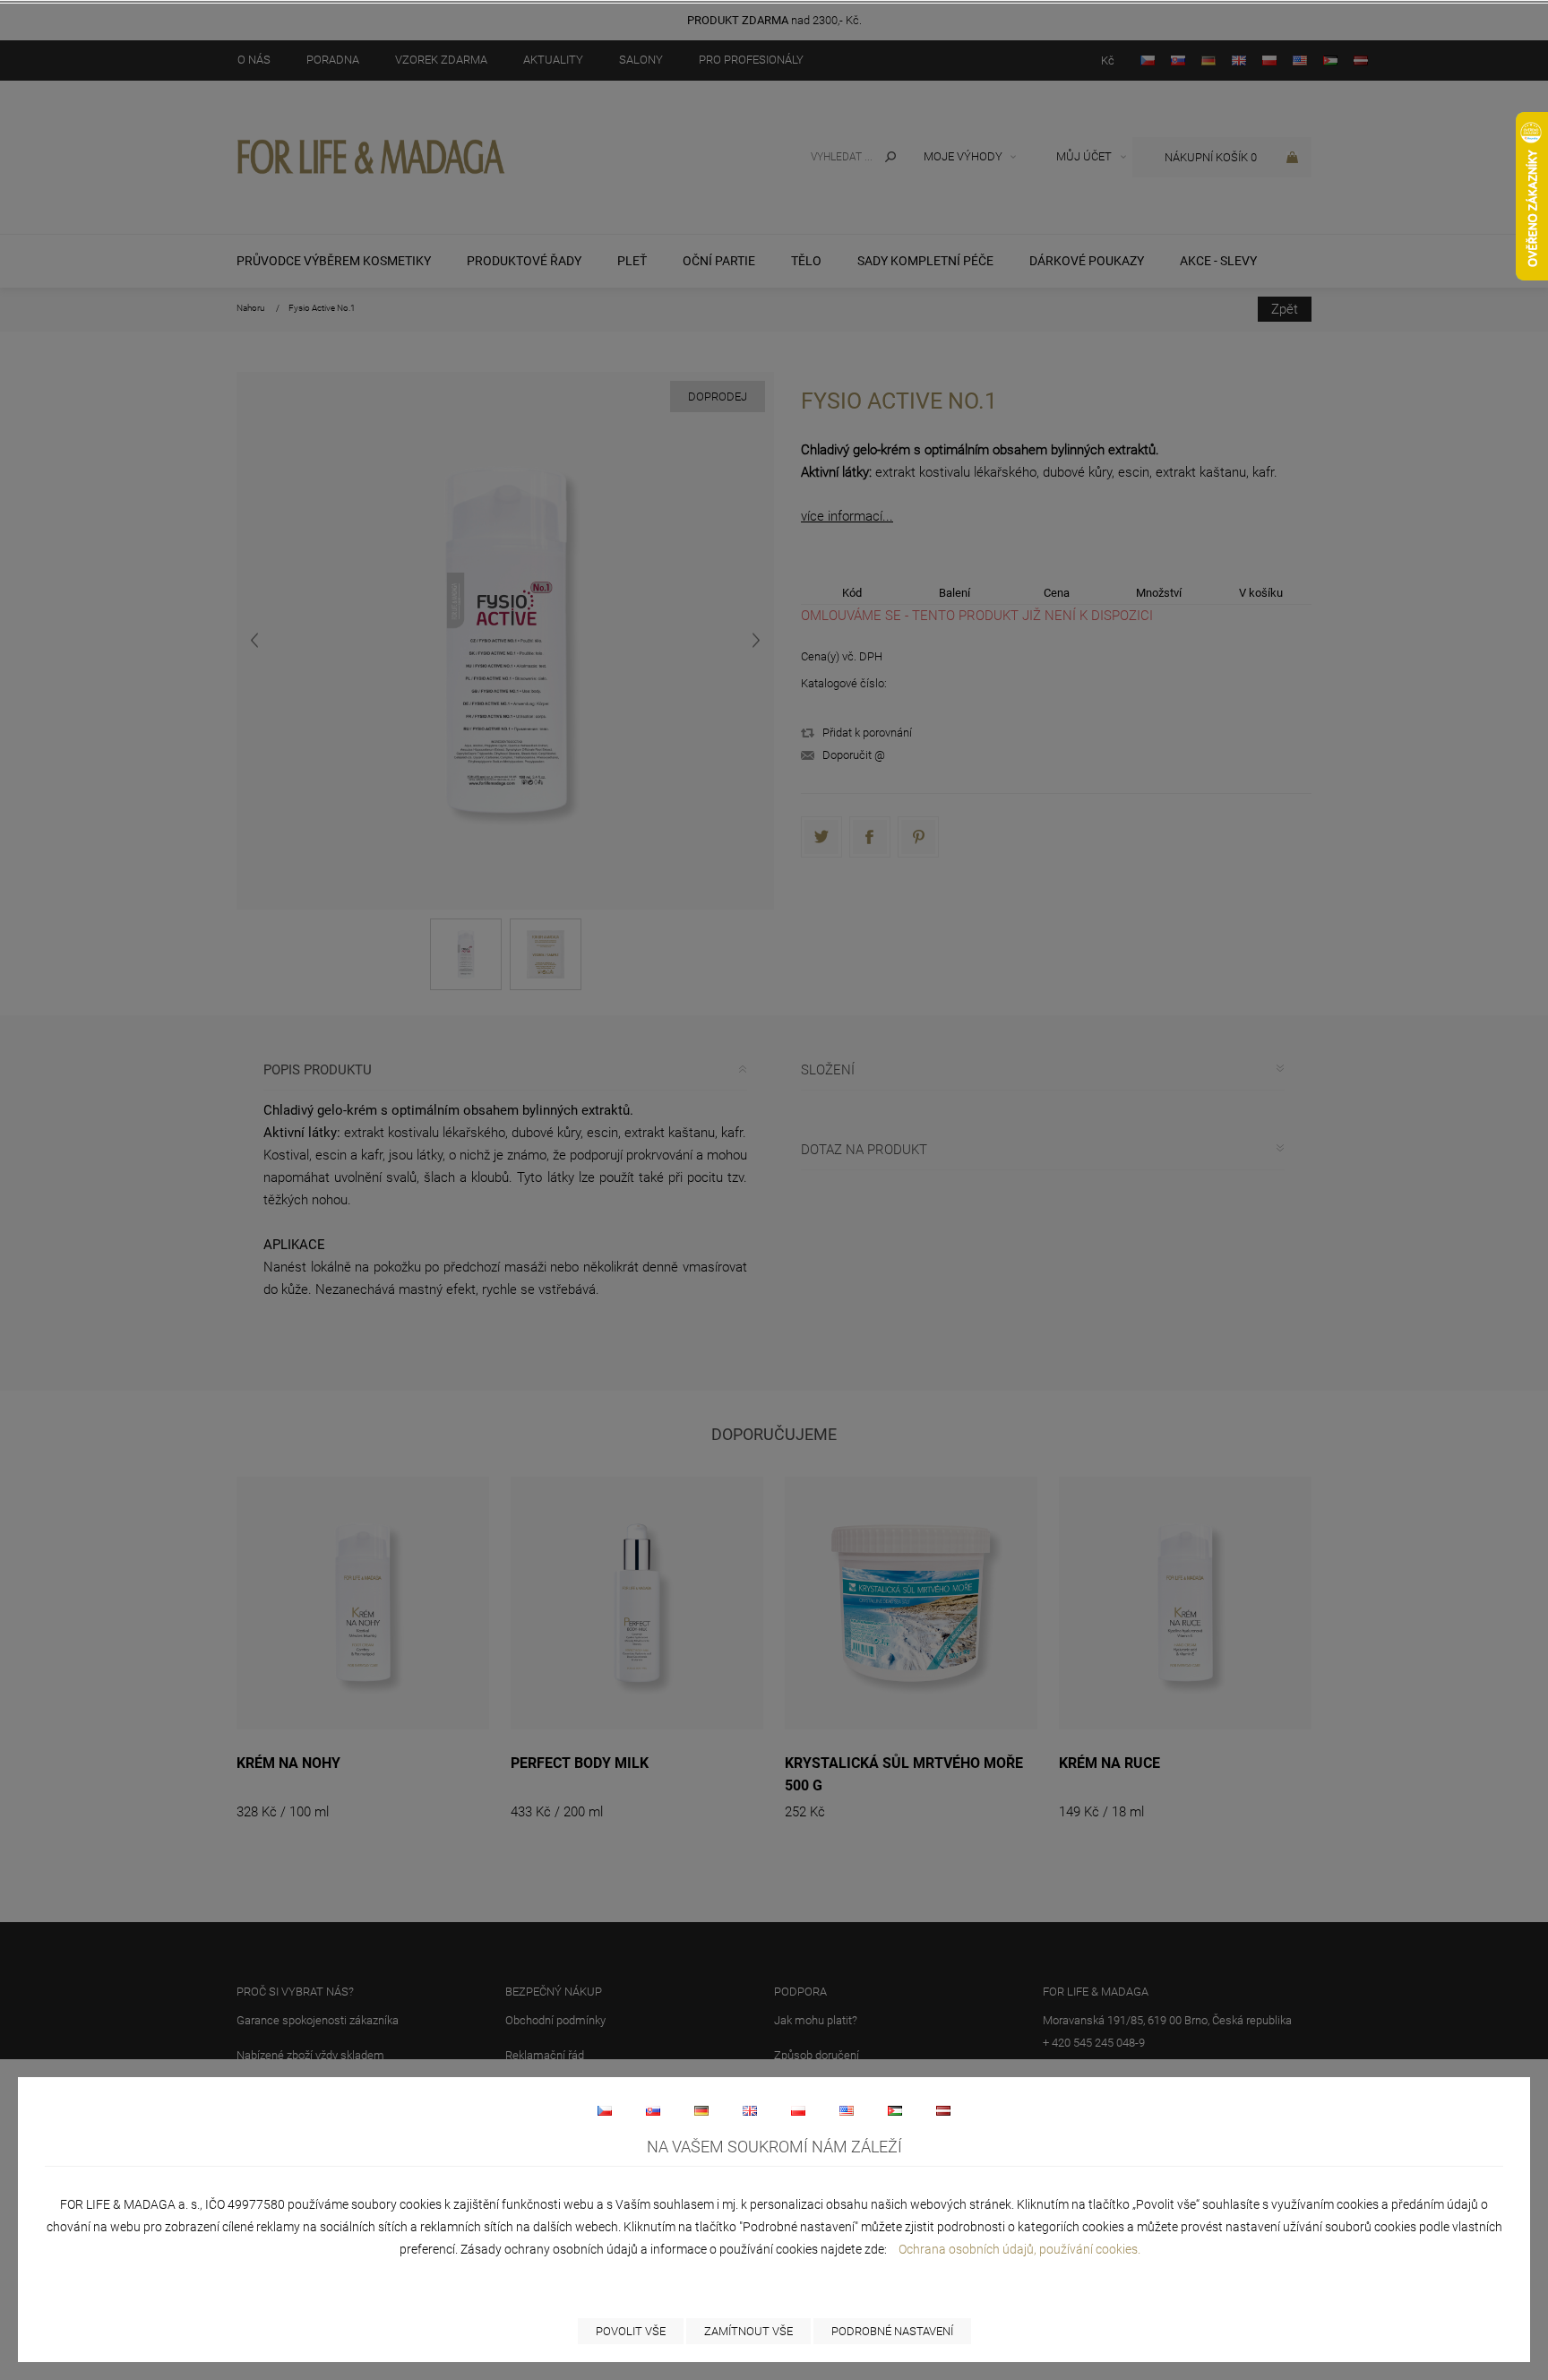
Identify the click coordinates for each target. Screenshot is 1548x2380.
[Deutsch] (701, 2110)
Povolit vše (631, 2331)
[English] (750, 2110)
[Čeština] (605, 2110)
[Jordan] (895, 2110)
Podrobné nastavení (892, 2331)
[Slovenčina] (653, 2110)
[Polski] (798, 2110)
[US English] (847, 2110)
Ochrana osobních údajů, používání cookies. (1019, 2249)
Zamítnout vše (748, 2331)
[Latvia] (943, 2110)
